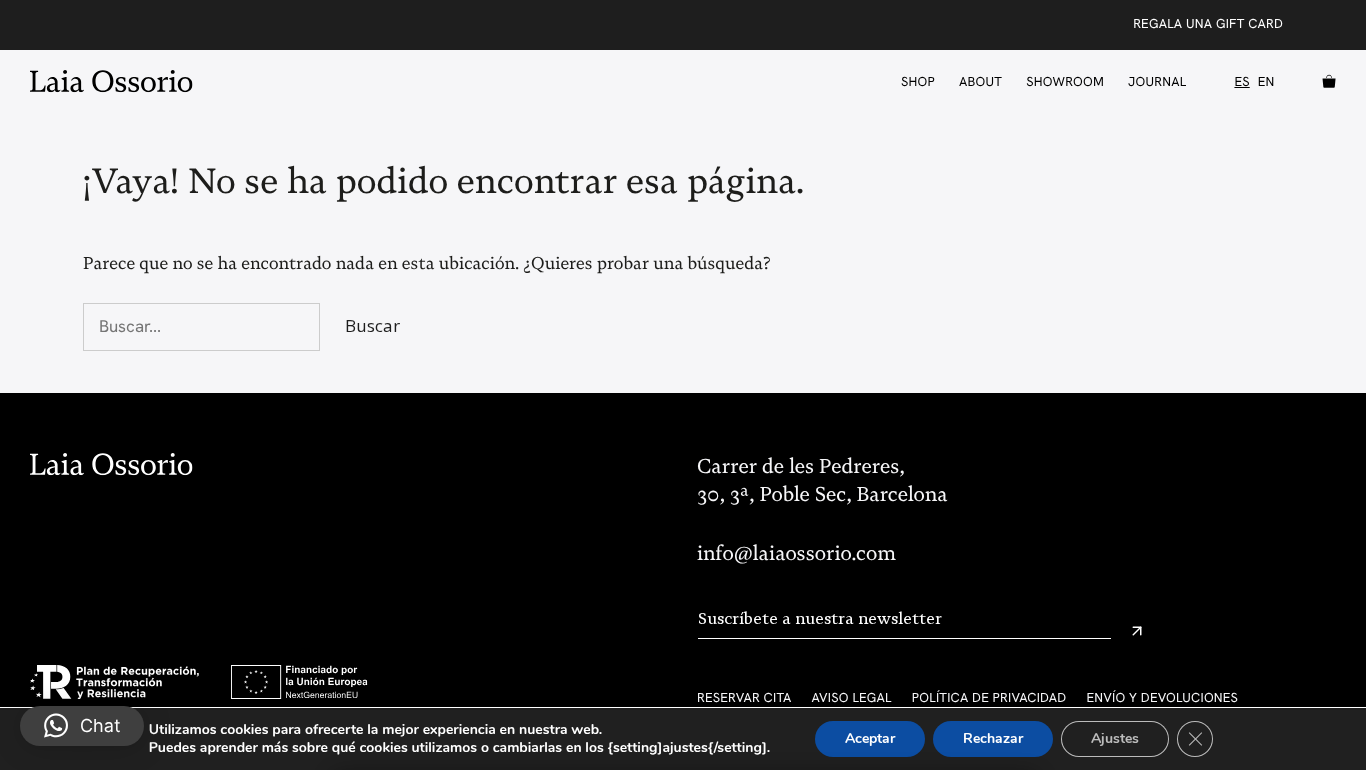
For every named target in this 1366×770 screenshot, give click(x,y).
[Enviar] (1137, 631)
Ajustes (1115, 738)
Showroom (1065, 81)
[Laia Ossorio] (116, 81)
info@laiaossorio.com (796, 554)
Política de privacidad (989, 697)
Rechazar (993, 738)
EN (1266, 82)
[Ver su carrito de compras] (1323, 82)
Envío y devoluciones (1162, 697)
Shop (918, 81)
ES (1241, 82)
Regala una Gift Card (1208, 23)
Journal (1157, 81)
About (980, 81)
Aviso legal (852, 697)
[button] (82, 726)
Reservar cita (744, 697)
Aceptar (870, 738)
